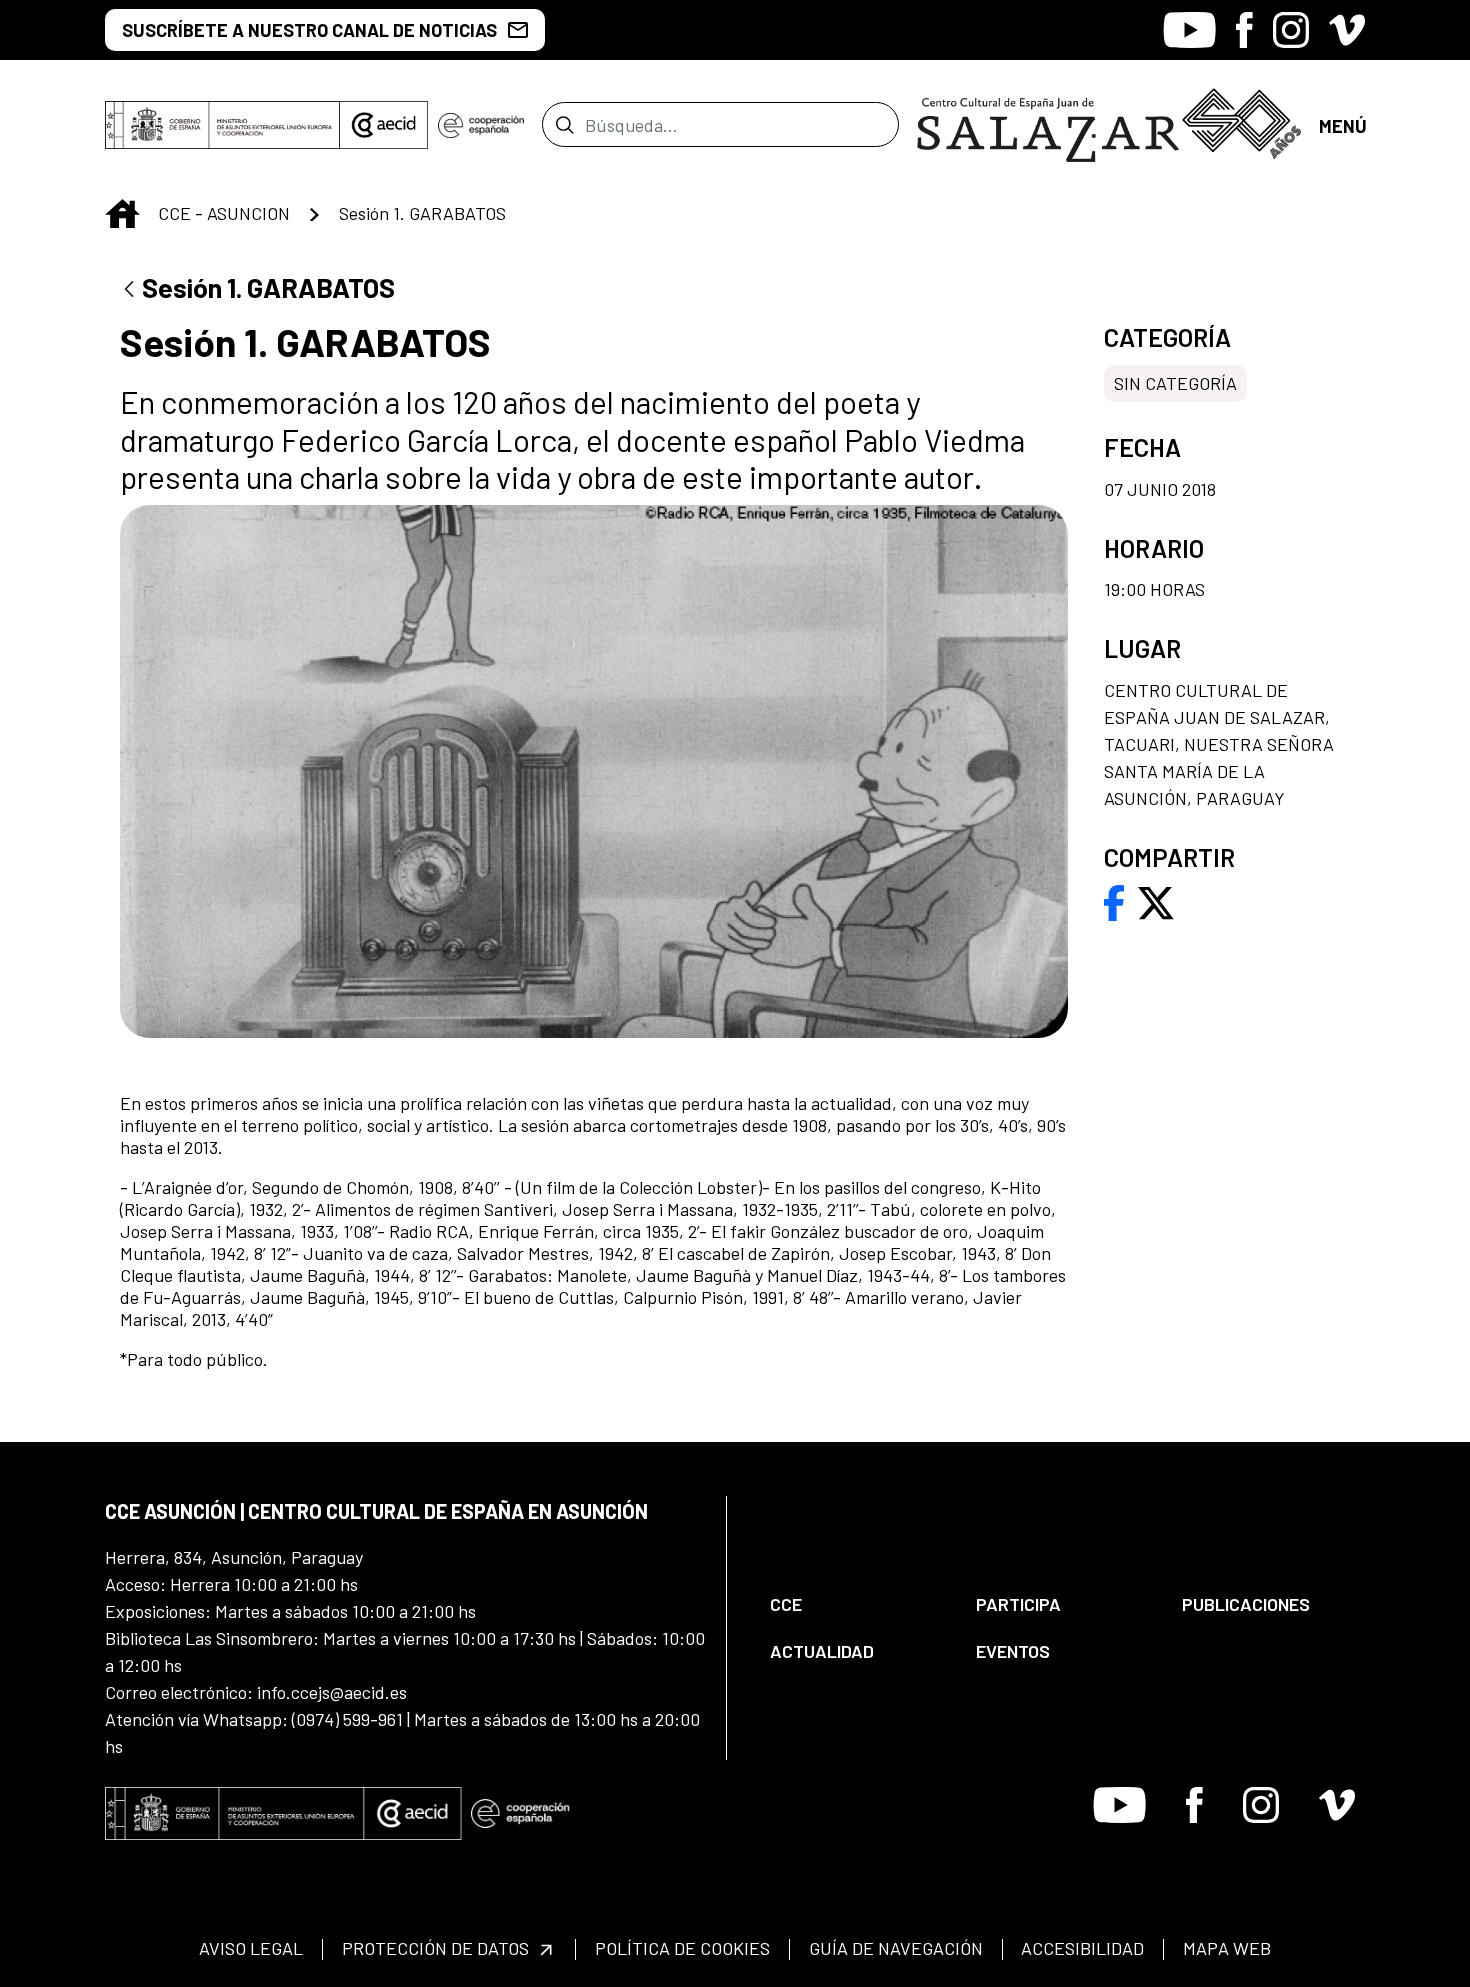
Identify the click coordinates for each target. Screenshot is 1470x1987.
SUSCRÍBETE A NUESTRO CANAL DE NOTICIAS (309, 30)
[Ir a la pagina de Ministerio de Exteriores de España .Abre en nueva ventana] (222, 125)
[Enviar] (564, 124)
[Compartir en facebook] (1114, 901)
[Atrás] (129, 290)
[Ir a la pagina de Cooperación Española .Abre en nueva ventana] (481, 125)
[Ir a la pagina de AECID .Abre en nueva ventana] (384, 125)
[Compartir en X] (1156, 901)
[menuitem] (856, 1604)
